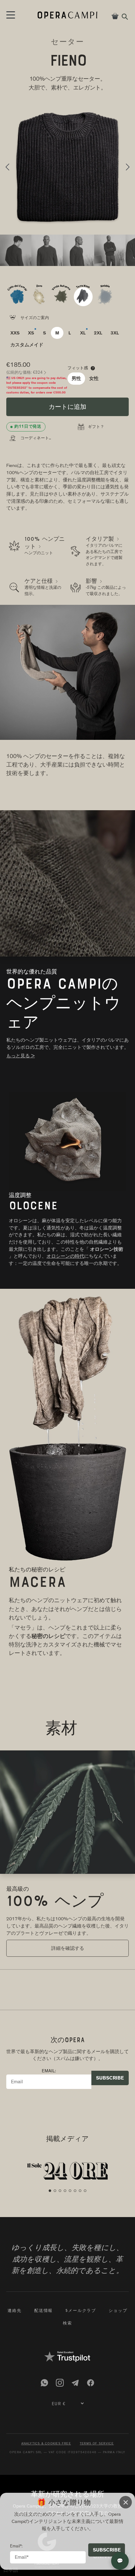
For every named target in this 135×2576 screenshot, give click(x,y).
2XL (98, 333)
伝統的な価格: (26, 372)
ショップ (118, 2311)
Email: (49, 2071)
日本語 (11, 2570)
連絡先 (15, 2311)
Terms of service (97, 2443)
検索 (67, 2324)
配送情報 (43, 2311)
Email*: (16, 2546)
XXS (15, 333)
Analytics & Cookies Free (46, 2443)
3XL (115, 333)
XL (83, 333)
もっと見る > (21, 1056)
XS (31, 333)
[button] (7, 167)
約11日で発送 (28, 426)
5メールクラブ (81, 2311)
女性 (94, 378)
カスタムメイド (27, 345)
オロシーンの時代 (65, 1256)
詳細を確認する (68, 1949)
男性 (76, 378)
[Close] (126, 2502)
